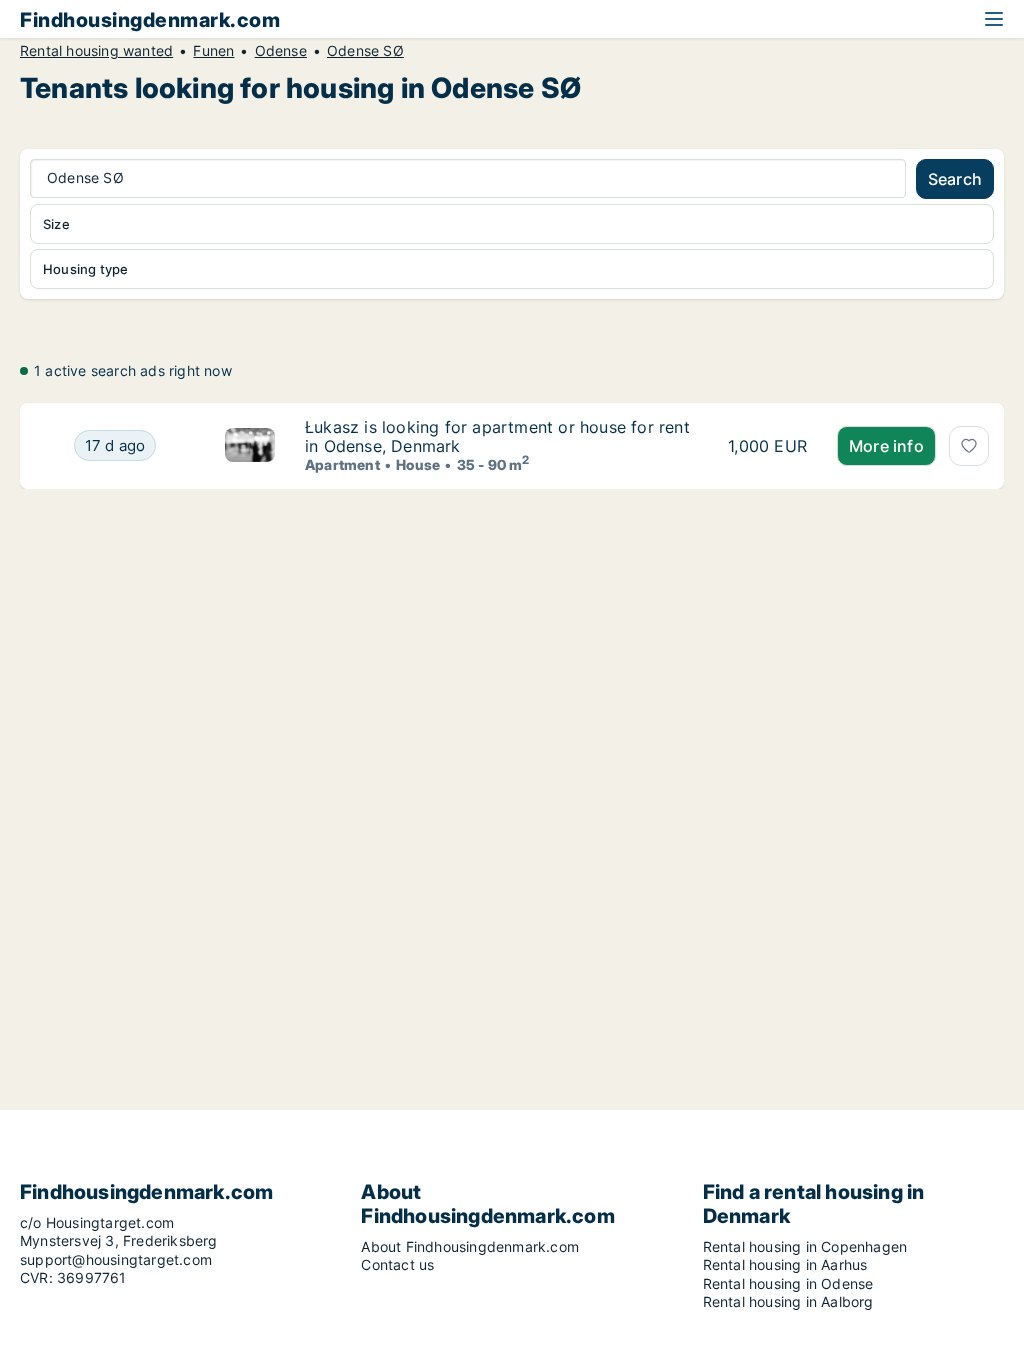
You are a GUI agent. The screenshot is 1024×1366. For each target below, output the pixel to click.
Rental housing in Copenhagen (805, 1246)
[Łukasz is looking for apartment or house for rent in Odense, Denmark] (250, 445)
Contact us (397, 1264)
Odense (281, 51)
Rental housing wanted (96, 51)
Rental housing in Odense (788, 1283)
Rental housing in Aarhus (785, 1264)
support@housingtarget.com (116, 1259)
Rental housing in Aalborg (788, 1301)
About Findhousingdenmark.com (470, 1246)
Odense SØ (365, 51)
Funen (213, 51)
